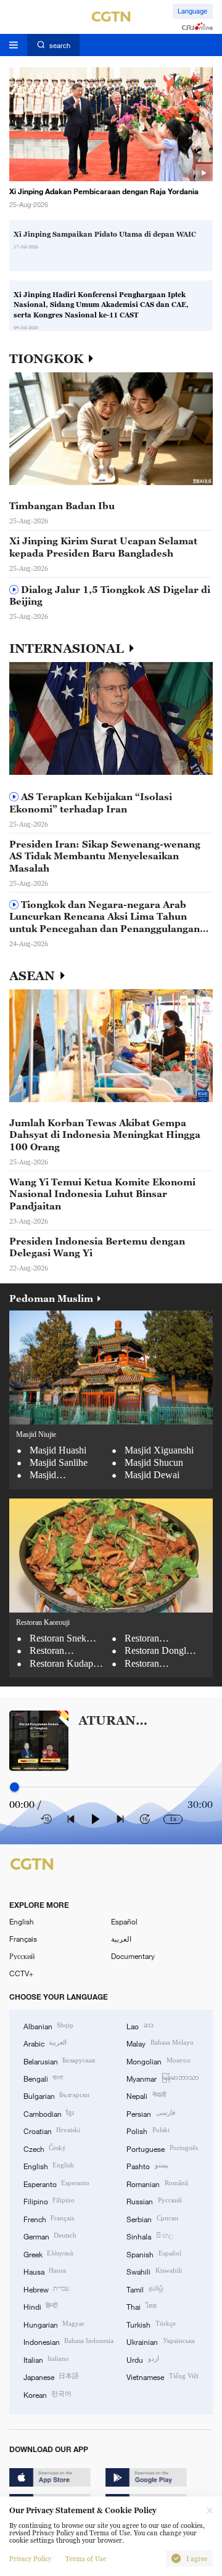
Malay (160, 2043)
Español (124, 1921)
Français (23, 1939)
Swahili (154, 2271)
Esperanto (56, 2183)
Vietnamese (162, 2376)
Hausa (45, 2271)
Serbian (152, 2218)
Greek (48, 2254)
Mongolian (158, 2061)
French (49, 2218)
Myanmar (162, 2078)
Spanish (154, 2254)
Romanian (157, 2183)
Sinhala (150, 2236)
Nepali (146, 2095)
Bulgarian (56, 2095)
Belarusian (59, 2061)
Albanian (48, 2026)
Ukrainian (160, 2341)
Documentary (133, 1956)
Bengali (43, 2078)
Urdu (142, 2359)
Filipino (49, 2201)
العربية (121, 1939)
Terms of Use (86, 2559)
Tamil (145, 2289)
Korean (47, 2394)
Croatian (52, 2130)
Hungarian (54, 2324)
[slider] (14, 1787)
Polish (148, 2130)
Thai (141, 2306)
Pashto (147, 2165)
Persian (150, 2113)
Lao (140, 2026)
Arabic (45, 2043)
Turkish (151, 2324)
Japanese (51, 2376)
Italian (46, 2359)
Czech (45, 2148)
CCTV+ (21, 1973)
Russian (154, 2201)
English (22, 1921)
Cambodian (49, 2113)
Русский (22, 1956)
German (50, 2236)
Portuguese (162, 2148)
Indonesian (68, 2341)
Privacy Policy (30, 2559)
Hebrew (46, 2289)
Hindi (40, 2306)
